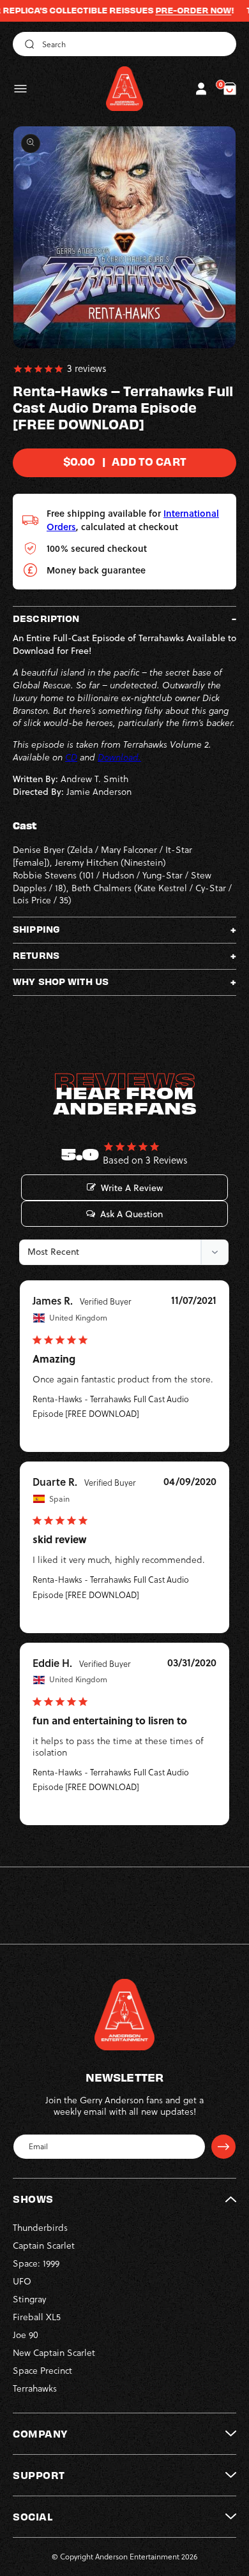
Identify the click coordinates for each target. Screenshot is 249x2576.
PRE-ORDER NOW (172, 10)
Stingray (29, 2299)
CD (71, 757)
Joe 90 (26, 2335)
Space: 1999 (36, 2263)
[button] (20, 89)
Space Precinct (42, 2371)
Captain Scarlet (44, 2246)
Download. (119, 757)
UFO (22, 2281)
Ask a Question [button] (132, 1214)
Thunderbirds (40, 2228)
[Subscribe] (223, 2147)
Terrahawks (35, 2388)
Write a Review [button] (132, 1188)
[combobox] (124, 44)
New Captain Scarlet (54, 2353)
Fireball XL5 (37, 2317)
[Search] (27, 44)
